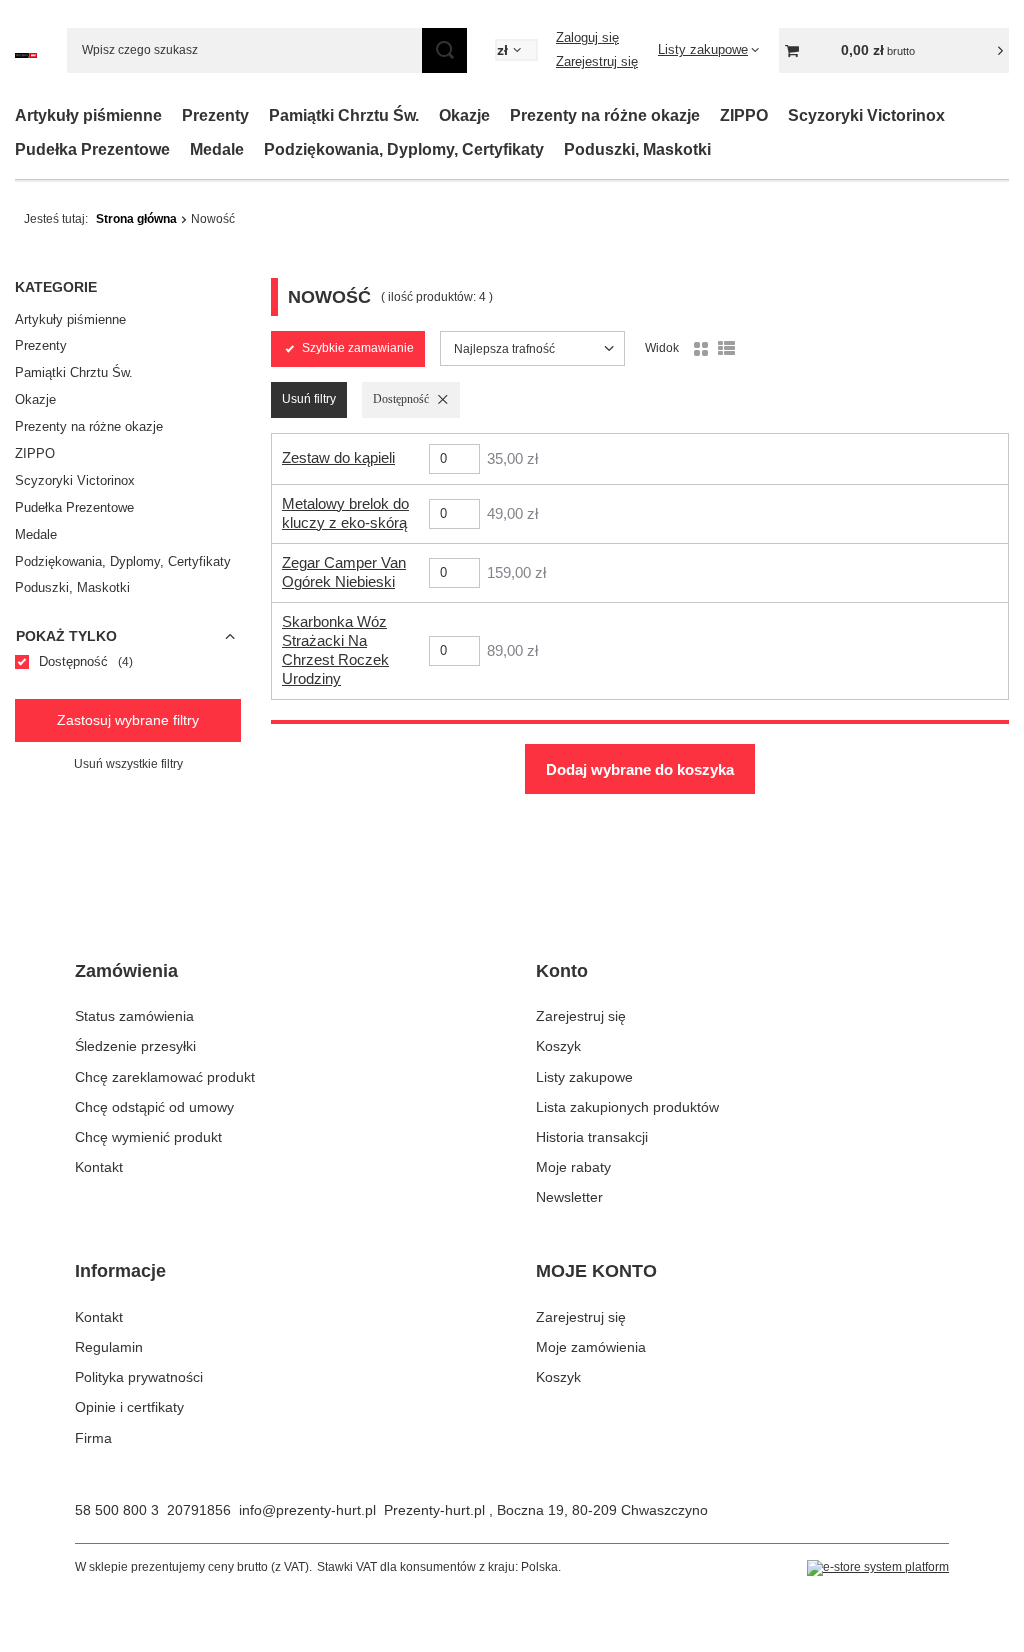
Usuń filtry (309, 399)
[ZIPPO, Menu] (778, 115)
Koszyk (558, 1046)
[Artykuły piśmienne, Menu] (172, 115)
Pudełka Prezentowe (92, 149)
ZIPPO (744, 115)
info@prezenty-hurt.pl (307, 1510)
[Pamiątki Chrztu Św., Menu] (429, 115)
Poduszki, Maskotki (637, 149)
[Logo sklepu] (26, 50)
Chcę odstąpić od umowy (154, 1107)
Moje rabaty (573, 1167)
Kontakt (99, 1167)
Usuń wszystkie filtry (128, 764)
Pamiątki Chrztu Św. (344, 115)
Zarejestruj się (597, 61)
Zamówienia (126, 971)
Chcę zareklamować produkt (165, 1077)
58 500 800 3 (117, 1510)
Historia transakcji (592, 1137)
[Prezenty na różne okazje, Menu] (710, 115)
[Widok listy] (726, 349)
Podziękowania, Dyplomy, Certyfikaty (404, 149)
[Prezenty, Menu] (259, 115)
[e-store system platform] (878, 1568)
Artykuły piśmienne (88, 115)
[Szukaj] (444, 50)
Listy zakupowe (584, 1077)
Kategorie (56, 287)
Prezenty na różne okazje (605, 115)
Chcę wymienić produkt (148, 1137)
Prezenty (215, 115)
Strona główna (136, 219)
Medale (217, 149)
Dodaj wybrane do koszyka (640, 769)
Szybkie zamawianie (358, 348)
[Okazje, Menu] (500, 115)
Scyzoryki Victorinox (866, 115)
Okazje (464, 115)
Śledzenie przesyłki (135, 1046)
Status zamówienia (134, 1016)
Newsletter (569, 1197)
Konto (562, 971)
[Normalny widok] (701, 349)
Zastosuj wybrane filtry (128, 720)
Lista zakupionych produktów (627, 1107)
